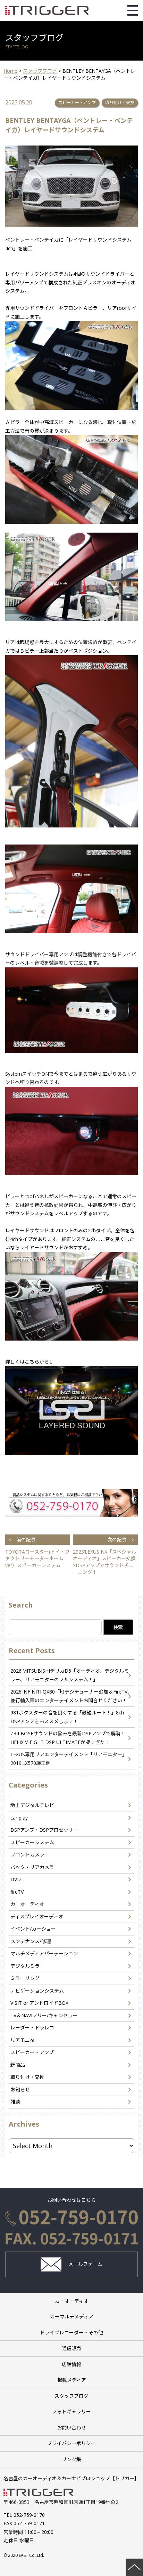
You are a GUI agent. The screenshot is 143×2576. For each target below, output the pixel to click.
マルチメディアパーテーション (44, 1953)
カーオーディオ (27, 1904)
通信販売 (71, 2348)
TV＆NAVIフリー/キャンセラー (44, 2015)
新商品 (18, 2065)
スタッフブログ (71, 2396)
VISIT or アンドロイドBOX (39, 2003)
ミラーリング (25, 1978)
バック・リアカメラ (32, 1867)
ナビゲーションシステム (37, 1991)
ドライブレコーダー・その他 (71, 2332)
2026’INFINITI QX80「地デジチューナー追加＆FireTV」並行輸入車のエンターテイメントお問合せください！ (71, 1696)
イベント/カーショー (33, 1929)
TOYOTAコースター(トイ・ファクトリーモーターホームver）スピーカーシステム (37, 1552)
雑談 (15, 2102)
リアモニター (25, 2040)
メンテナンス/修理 (31, 1941)
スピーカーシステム (32, 1842)
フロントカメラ (27, 1855)
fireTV (17, 1892)
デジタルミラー (27, 1966)
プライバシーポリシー (71, 2443)
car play (19, 1818)
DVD (16, 1879)
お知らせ (20, 2090)
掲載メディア (72, 2380)
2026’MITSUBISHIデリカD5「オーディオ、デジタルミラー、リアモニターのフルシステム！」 (70, 1675)
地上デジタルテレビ (32, 1805)
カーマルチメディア (72, 2316)
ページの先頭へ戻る (134, 2567)
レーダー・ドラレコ (32, 2028)
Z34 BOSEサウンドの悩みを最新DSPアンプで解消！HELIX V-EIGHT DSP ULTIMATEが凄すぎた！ (68, 1738)
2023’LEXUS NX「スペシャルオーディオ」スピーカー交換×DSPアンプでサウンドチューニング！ (104, 1556)
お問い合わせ (71, 2428)
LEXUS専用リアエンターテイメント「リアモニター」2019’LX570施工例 (69, 1759)
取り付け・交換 (120, 103)
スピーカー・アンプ (77, 103)
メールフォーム (85, 2264)
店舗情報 (71, 2364)
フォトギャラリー (71, 2412)
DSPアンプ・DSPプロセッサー (44, 1830)
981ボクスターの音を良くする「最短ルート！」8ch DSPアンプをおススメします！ (67, 1717)
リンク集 (71, 2459)
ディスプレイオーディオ (37, 1917)
